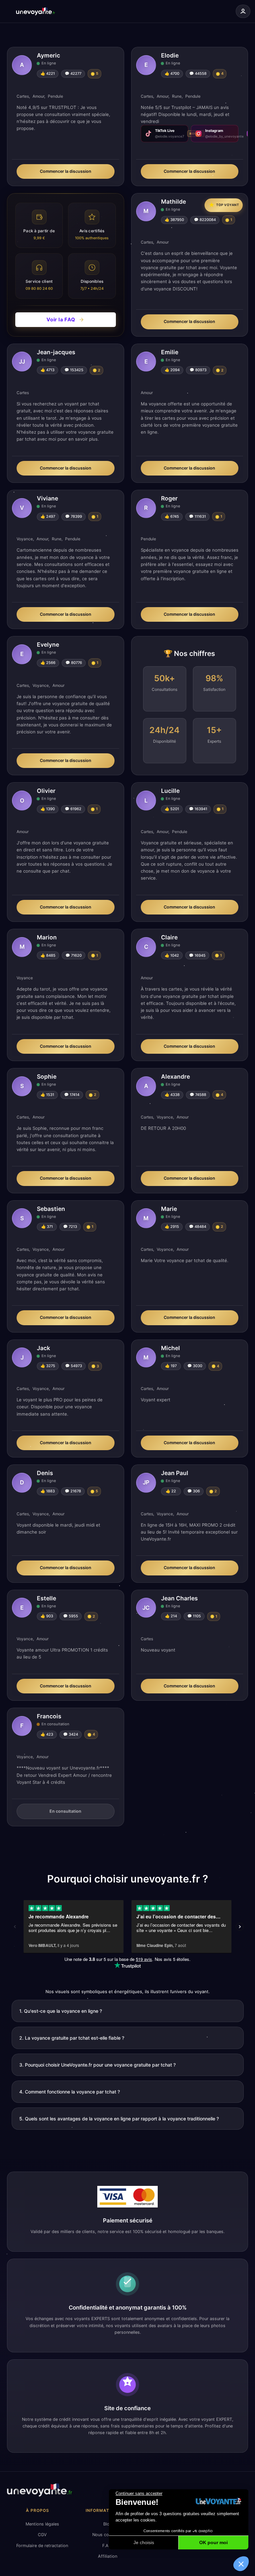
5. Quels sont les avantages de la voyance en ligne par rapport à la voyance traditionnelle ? (119, 2119)
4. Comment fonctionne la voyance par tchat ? (70, 2092)
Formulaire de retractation (42, 2546)
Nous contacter (108, 2535)
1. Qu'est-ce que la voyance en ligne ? (61, 2011)
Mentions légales (42, 2524)
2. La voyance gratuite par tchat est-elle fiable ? (72, 2038)
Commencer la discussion (66, 171)
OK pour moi (213, 2542)
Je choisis (144, 2542)
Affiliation (108, 2556)
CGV (42, 2535)
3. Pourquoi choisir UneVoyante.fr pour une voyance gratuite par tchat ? (97, 2065)
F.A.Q (108, 2546)
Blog (108, 2524)
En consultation (65, 1811)
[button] (241, 2564)
